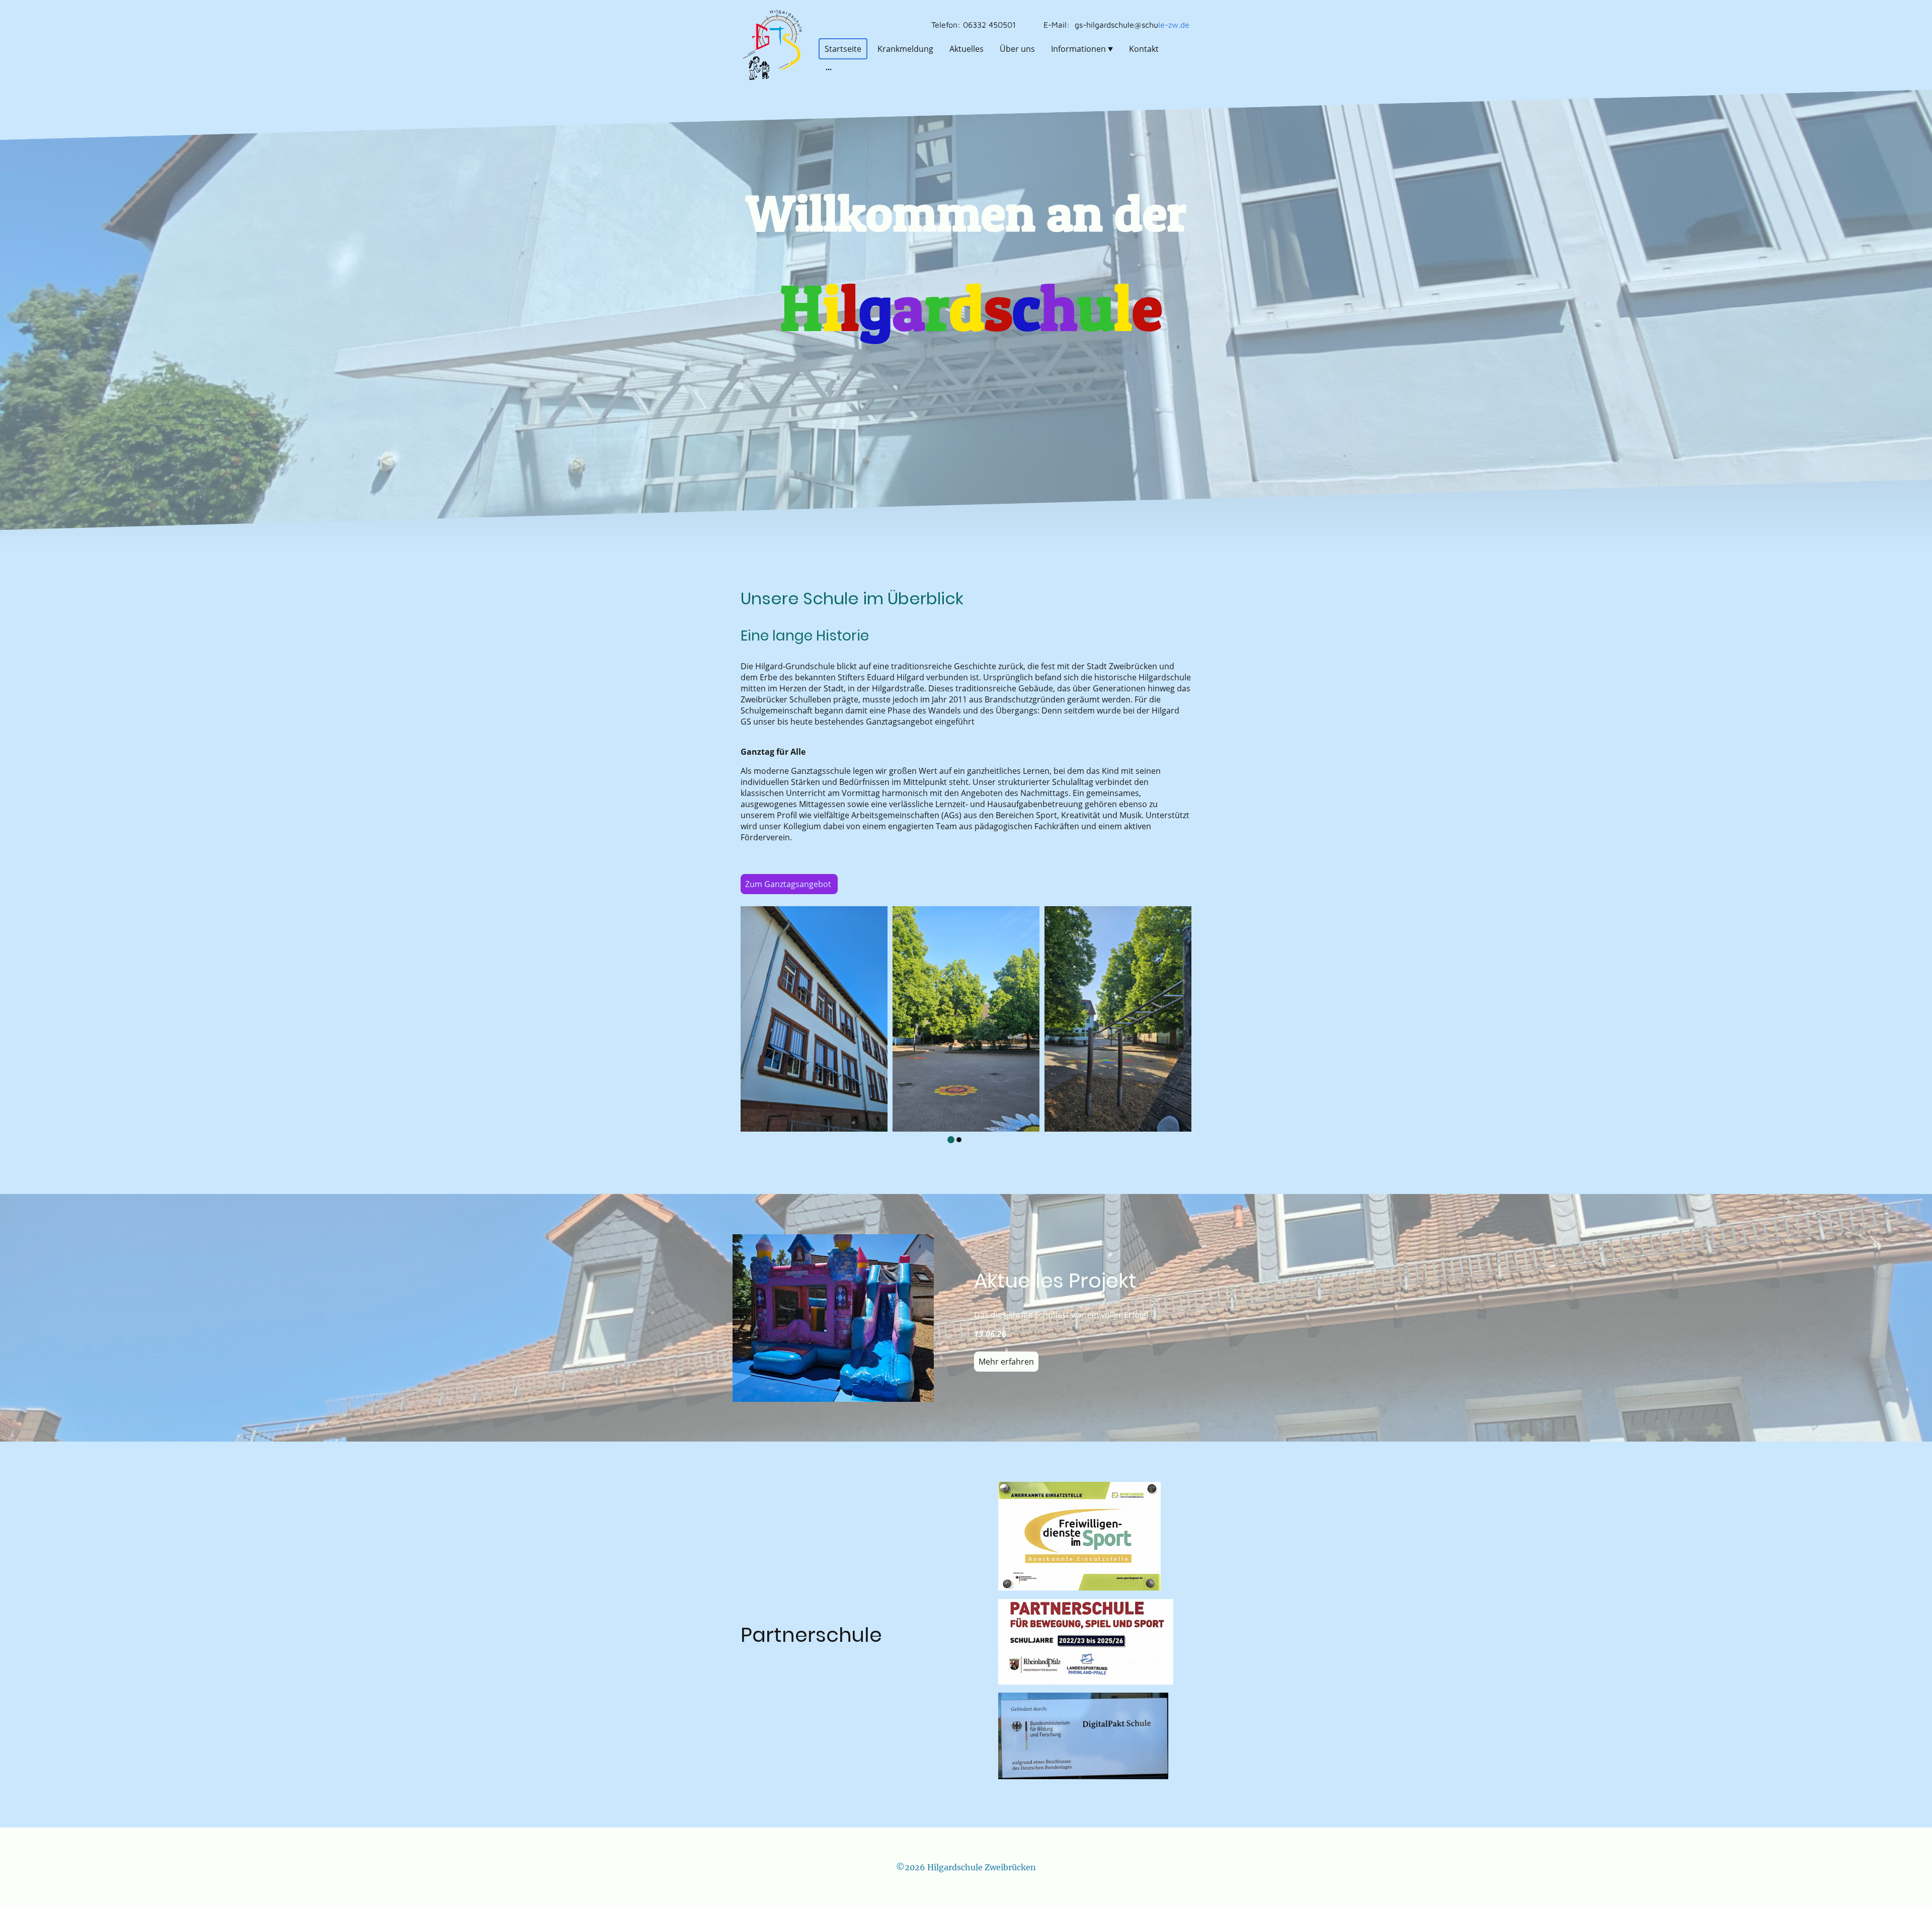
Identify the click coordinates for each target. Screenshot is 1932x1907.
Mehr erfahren (1006, 1362)
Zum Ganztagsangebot (789, 884)
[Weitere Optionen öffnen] (829, 69)
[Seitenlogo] (772, 45)
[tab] (951, 1140)
